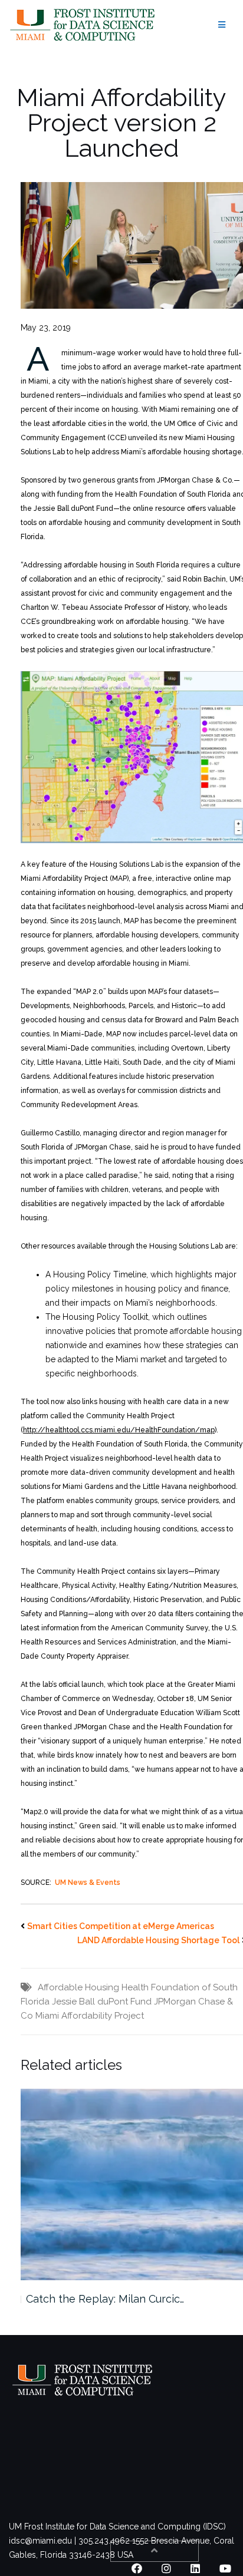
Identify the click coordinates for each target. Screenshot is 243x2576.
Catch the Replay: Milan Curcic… (105, 2299)
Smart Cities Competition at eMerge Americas (121, 1926)
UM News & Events (88, 1883)
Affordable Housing (78, 1987)
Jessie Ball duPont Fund (102, 2002)
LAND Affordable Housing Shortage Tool (158, 1940)
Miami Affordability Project (90, 2016)
